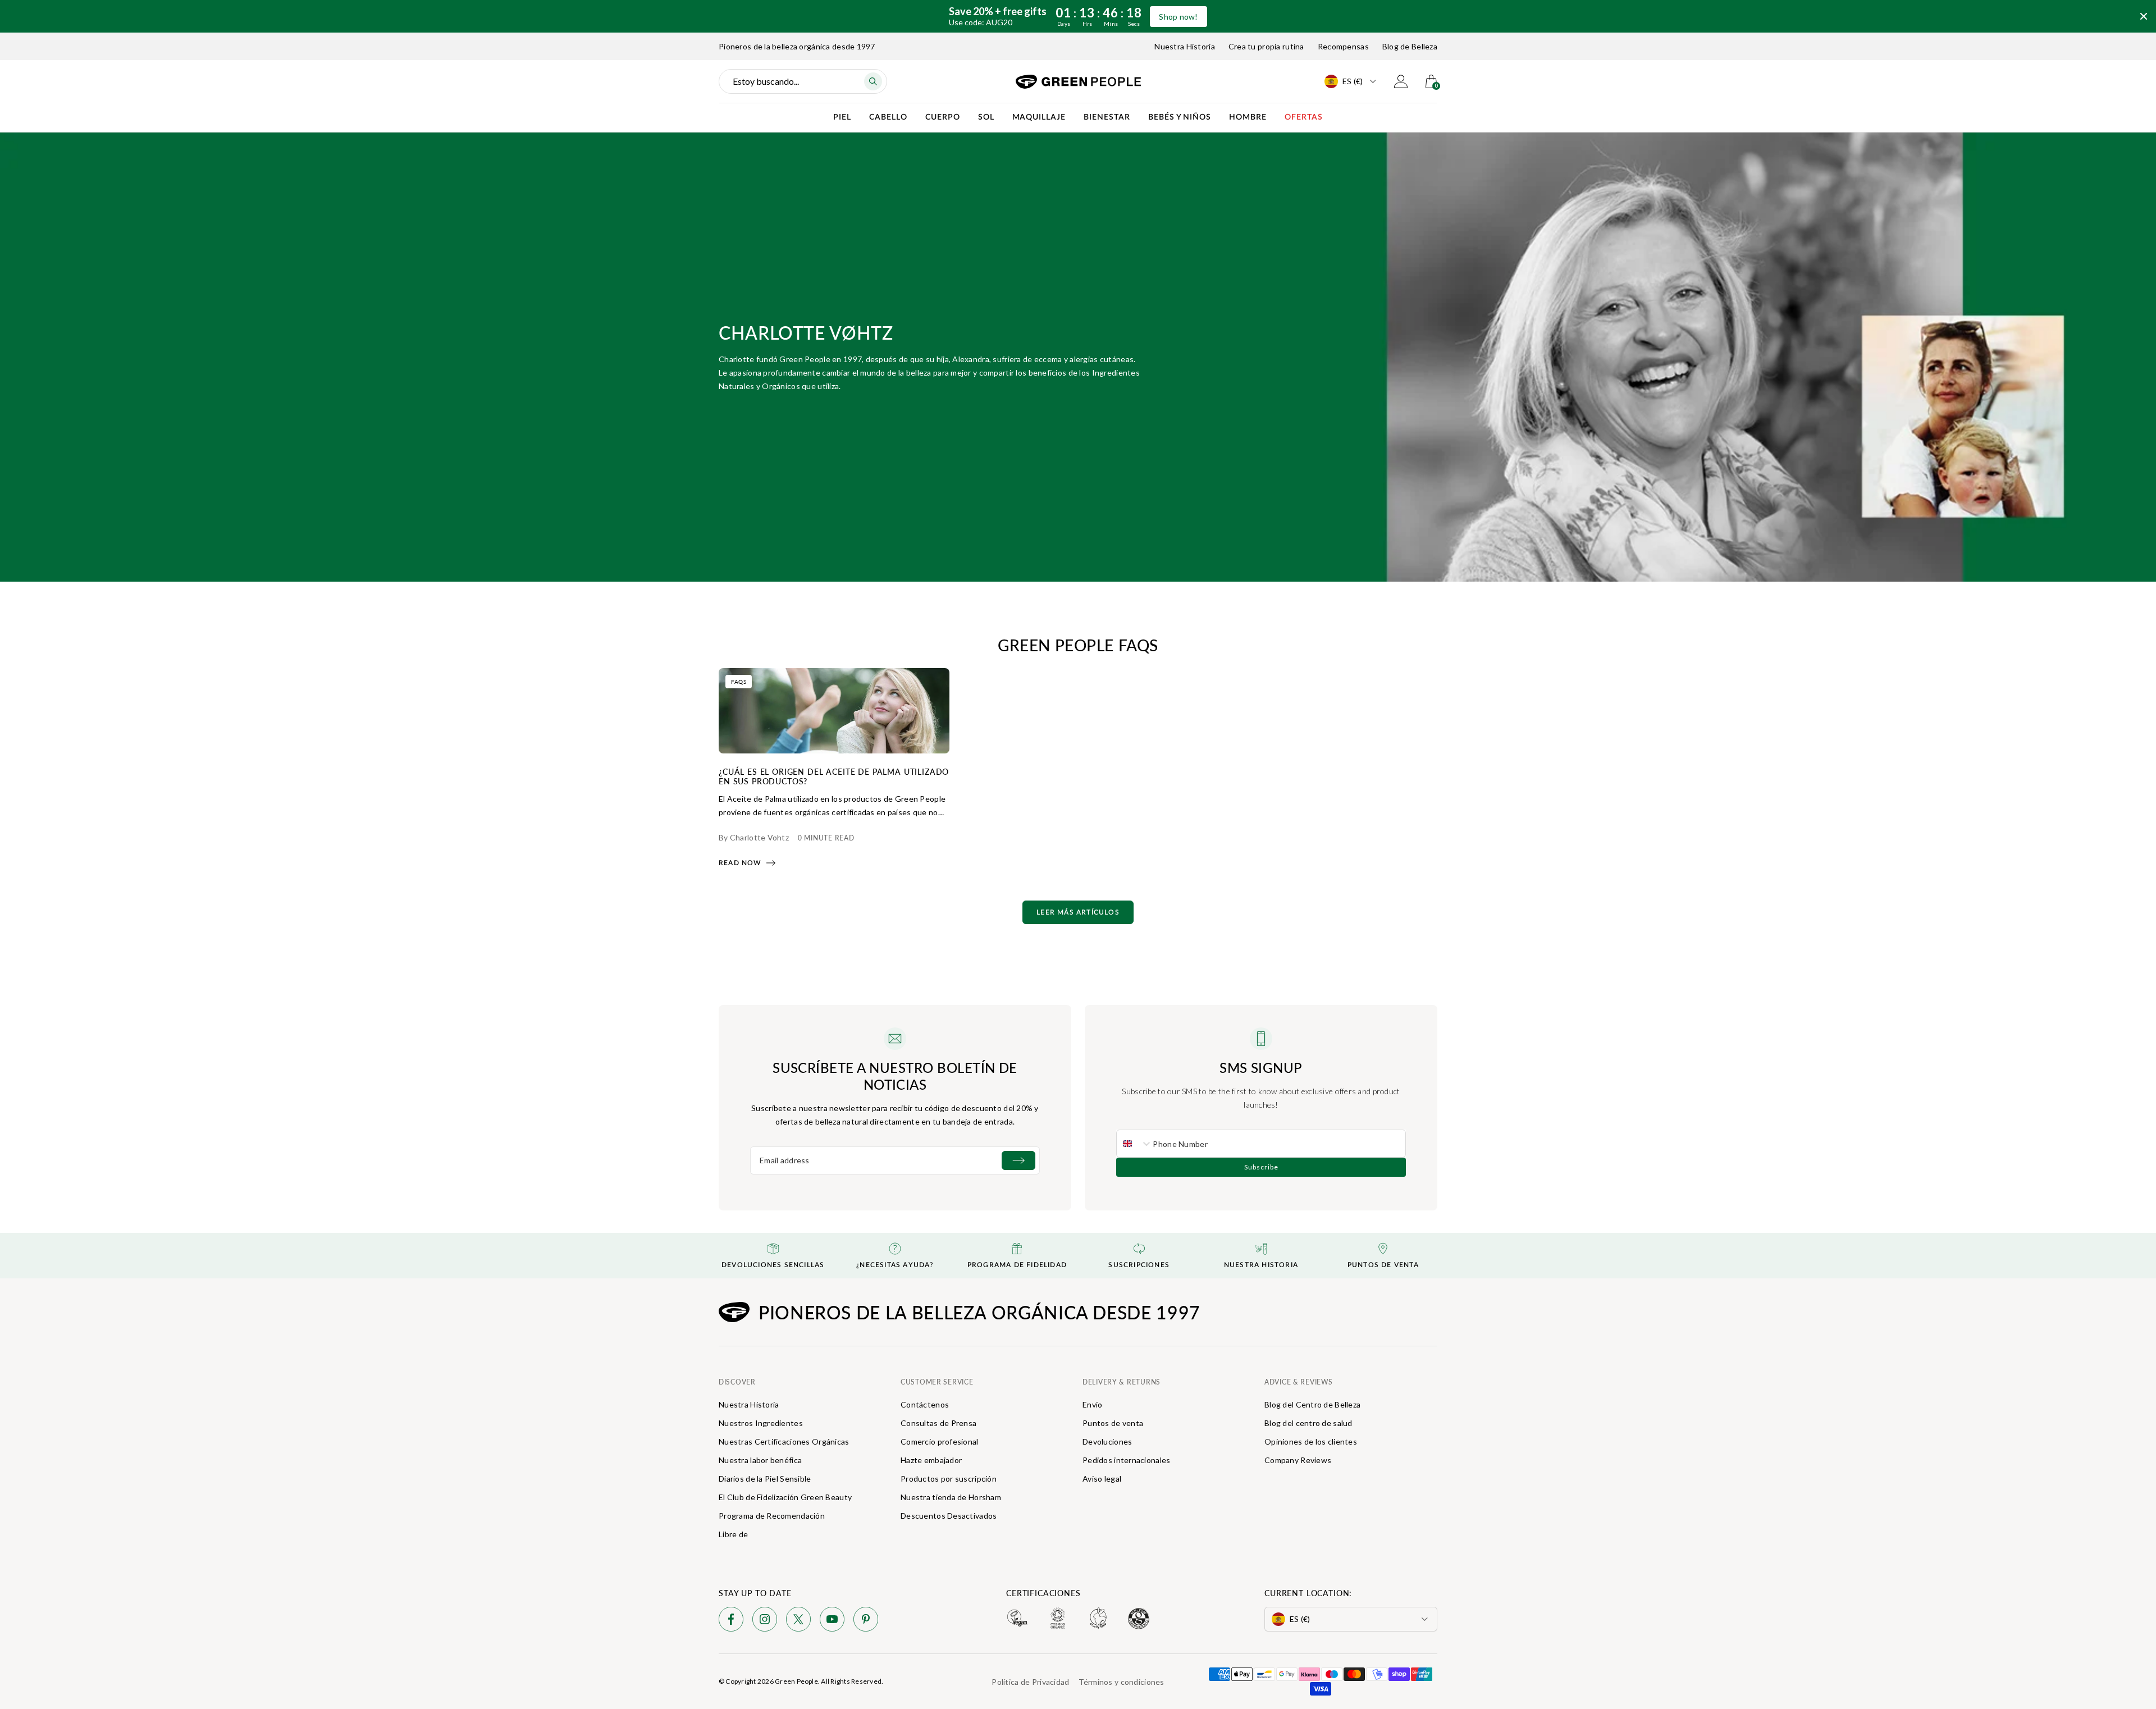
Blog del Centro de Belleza (1312, 1404)
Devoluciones (1107, 1441)
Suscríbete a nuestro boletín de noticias (895, 1076)
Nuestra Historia (1184, 46)
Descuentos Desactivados (949, 1516)
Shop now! (1179, 17)
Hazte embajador (931, 1460)
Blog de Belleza (1410, 46)
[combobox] (1135, 1144)
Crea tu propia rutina (1266, 46)
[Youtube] (832, 1621)
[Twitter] (798, 1621)
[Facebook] (731, 1621)
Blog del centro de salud (1308, 1423)
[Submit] (1018, 1160)
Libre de (733, 1534)
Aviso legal (1102, 1479)
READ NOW (740, 863)
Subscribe (1261, 1167)
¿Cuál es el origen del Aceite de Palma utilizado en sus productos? (834, 776)
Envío (1092, 1404)
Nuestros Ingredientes (761, 1423)
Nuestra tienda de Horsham (951, 1497)
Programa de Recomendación (772, 1516)
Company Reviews (1298, 1460)
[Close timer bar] (2144, 16)
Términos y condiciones (1122, 1682)
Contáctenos (925, 1404)
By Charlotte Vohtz (754, 837)
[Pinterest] (866, 1621)
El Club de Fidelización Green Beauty (785, 1497)
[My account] (1401, 81)
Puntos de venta (1113, 1423)
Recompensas (1343, 46)
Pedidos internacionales (1126, 1460)
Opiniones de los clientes (1311, 1441)
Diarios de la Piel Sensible (765, 1479)
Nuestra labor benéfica (760, 1460)
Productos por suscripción (949, 1479)
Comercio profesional (940, 1441)
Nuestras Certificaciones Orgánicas (784, 1441)
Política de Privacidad (1030, 1682)
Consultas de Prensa (938, 1423)
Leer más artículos (1078, 912)
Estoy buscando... (766, 81)
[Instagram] (765, 1621)
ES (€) (1353, 81)
